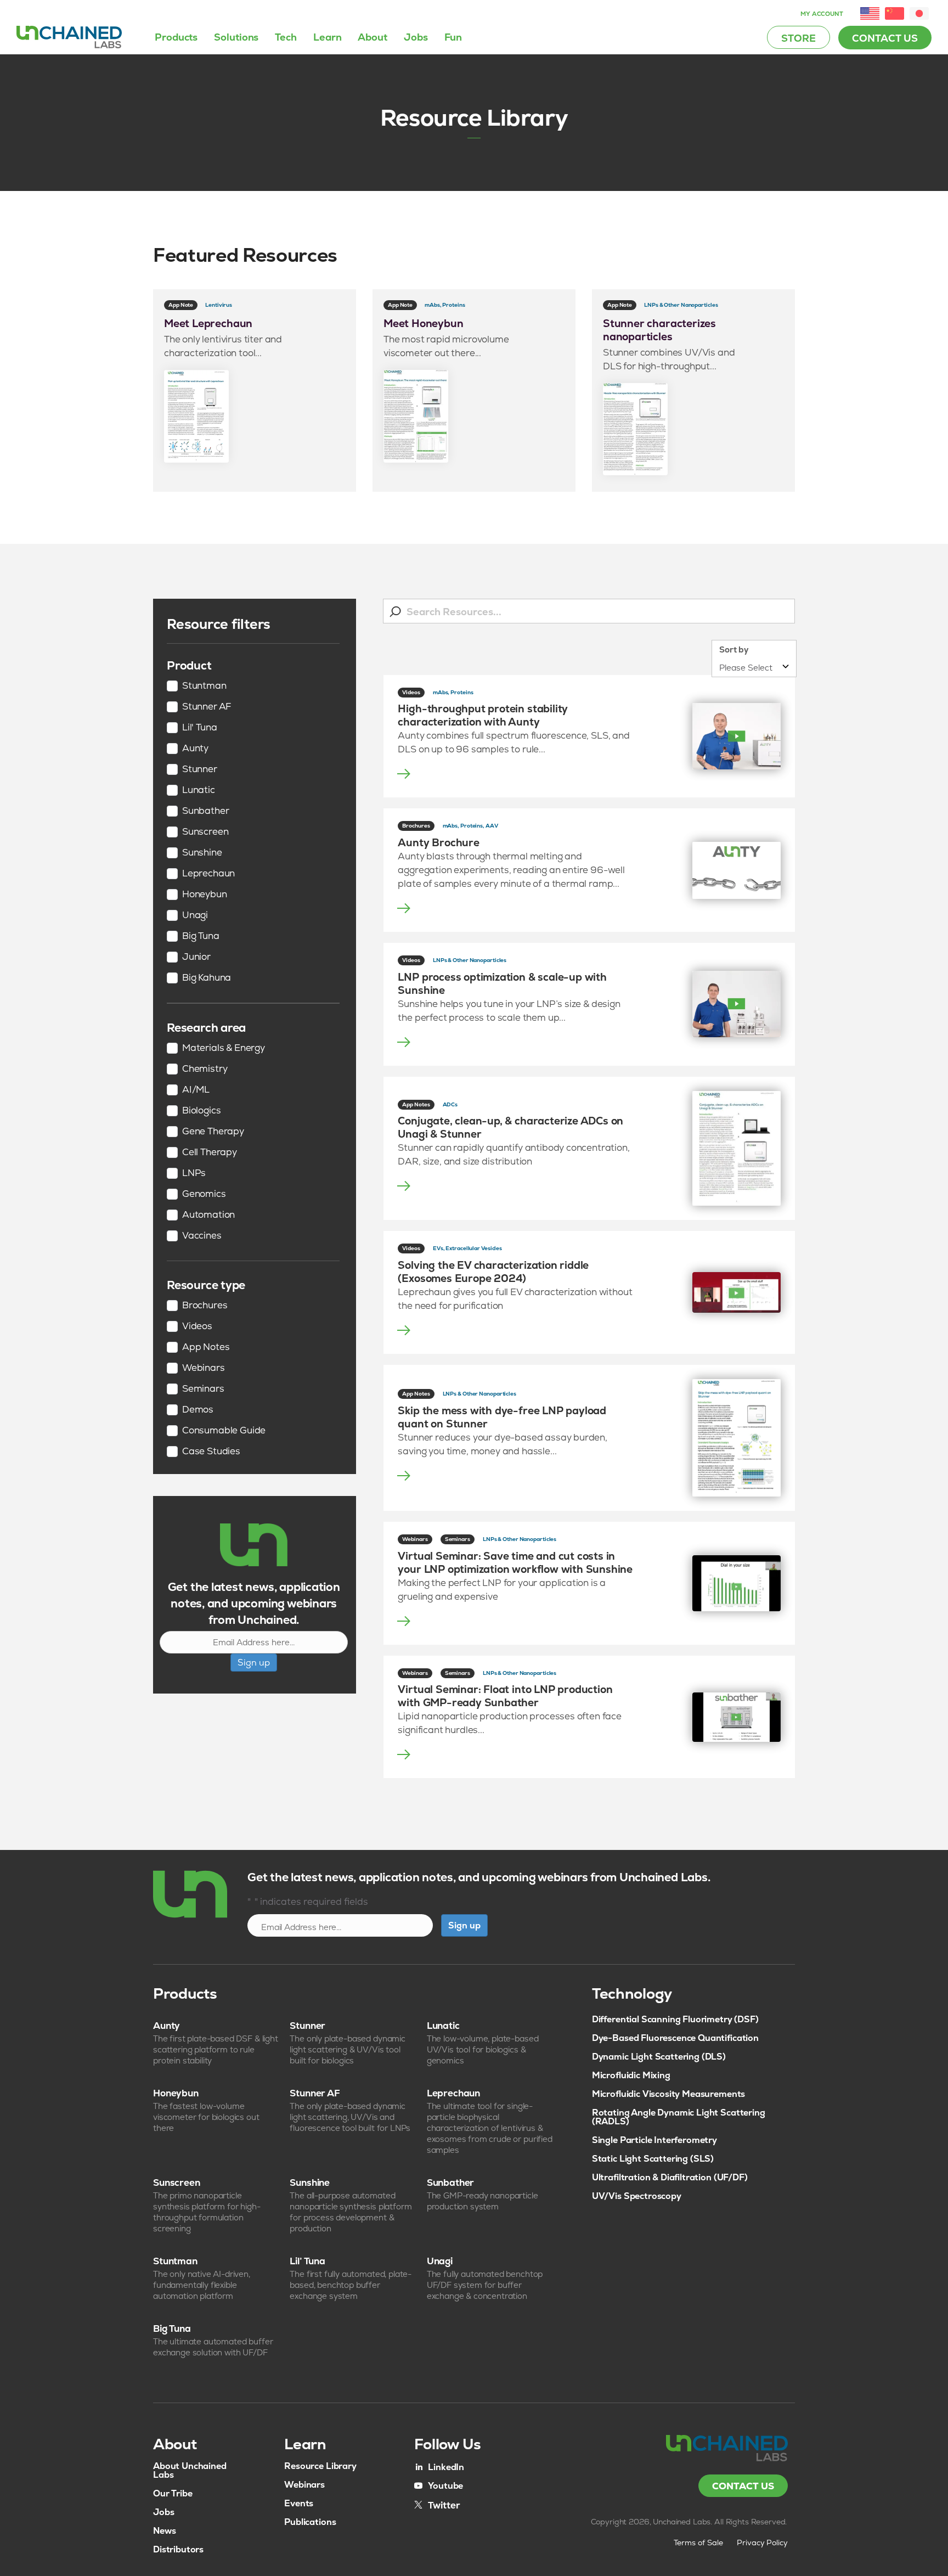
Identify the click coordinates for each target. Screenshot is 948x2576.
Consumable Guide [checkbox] (224, 1431)
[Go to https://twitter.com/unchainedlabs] (437, 2504)
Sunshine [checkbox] (202, 853)
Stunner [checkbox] (200, 769)
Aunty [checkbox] (195, 749)
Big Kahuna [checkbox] (207, 978)
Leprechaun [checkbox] (208, 874)
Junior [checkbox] (196, 957)
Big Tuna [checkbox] (201, 936)
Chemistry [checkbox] (205, 1069)
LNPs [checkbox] (194, 1173)
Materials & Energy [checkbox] (224, 1048)
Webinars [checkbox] (204, 1368)
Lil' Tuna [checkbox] (199, 728)
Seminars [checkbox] (203, 1389)
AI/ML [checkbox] (196, 1090)
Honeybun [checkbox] (205, 895)
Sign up (254, 1663)
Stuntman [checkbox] (204, 686)
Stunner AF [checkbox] (207, 707)
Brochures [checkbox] (205, 1306)
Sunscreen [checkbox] (205, 832)
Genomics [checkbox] (204, 1194)
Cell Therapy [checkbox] (210, 1152)
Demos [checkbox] (198, 1410)
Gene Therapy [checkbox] (213, 1132)
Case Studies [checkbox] (211, 1452)
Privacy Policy (763, 2543)
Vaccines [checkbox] (202, 1236)
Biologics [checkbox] (201, 1111)
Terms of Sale (698, 2543)
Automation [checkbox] (208, 1215)
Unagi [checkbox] (195, 915)
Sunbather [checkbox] (205, 811)
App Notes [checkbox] (206, 1347)
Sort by (734, 649)
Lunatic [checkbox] (199, 790)
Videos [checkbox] (197, 1326)
